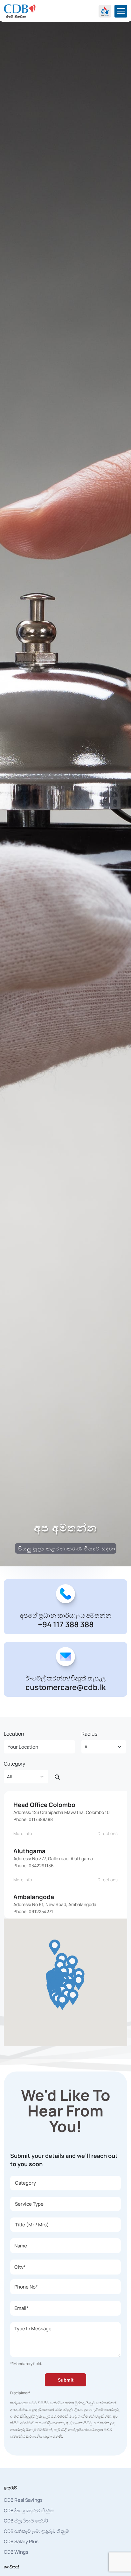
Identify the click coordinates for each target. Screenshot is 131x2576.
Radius (89, 1734)
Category (14, 1764)
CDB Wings (16, 2552)
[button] (55, 1947)
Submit (66, 2380)
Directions (108, 1833)
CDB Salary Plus (21, 2541)
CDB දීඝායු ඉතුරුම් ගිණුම (29, 2511)
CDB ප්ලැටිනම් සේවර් (26, 2521)
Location (14, 1734)
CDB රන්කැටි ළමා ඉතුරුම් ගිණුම (36, 2531)
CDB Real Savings (23, 2500)
